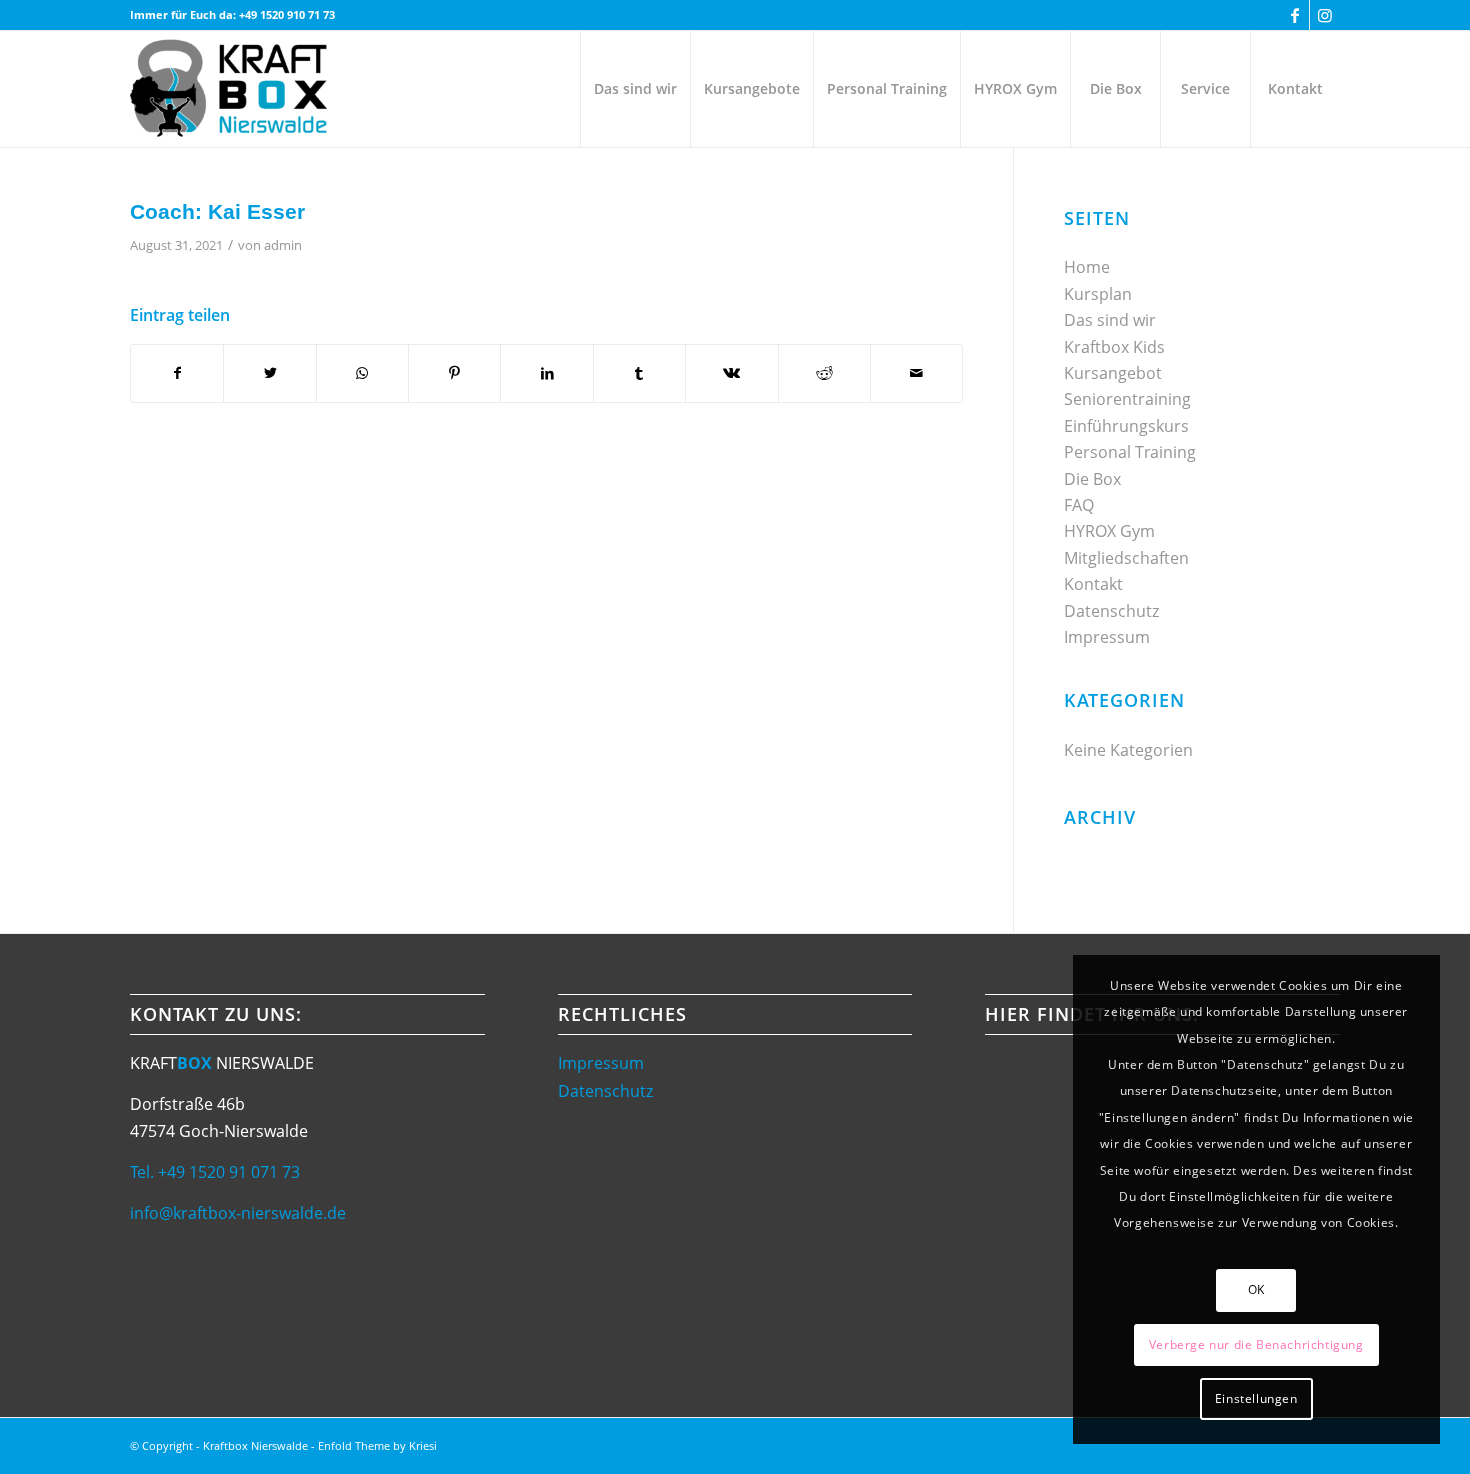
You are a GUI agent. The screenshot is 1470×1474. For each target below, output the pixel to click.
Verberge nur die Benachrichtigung (1256, 1344)
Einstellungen (1256, 1398)
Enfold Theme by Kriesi (377, 1445)
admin (283, 245)
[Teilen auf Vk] (731, 373)
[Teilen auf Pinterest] (454, 373)
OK (1256, 1289)
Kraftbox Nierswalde (255, 1445)
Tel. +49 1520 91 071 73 (215, 1172)
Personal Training (1130, 452)
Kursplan (1098, 294)
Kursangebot (1113, 373)
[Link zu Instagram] (1325, 15)
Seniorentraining (1127, 399)
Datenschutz (1111, 611)
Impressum (1107, 637)
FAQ (1079, 505)
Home (1087, 267)
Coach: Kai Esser (217, 211)
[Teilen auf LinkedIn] (546, 373)
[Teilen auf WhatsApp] (362, 373)
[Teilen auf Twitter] (269, 373)
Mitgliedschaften (1126, 558)
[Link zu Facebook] (1294, 15)
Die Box (1092, 479)
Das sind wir (1110, 320)
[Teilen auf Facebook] (177, 373)
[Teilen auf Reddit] (824, 373)
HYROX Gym (1109, 531)
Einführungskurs (1126, 426)
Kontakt (1093, 584)
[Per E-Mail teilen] (916, 373)
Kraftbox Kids (1114, 347)
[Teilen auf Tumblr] (639, 373)
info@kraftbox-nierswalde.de (238, 1213)
